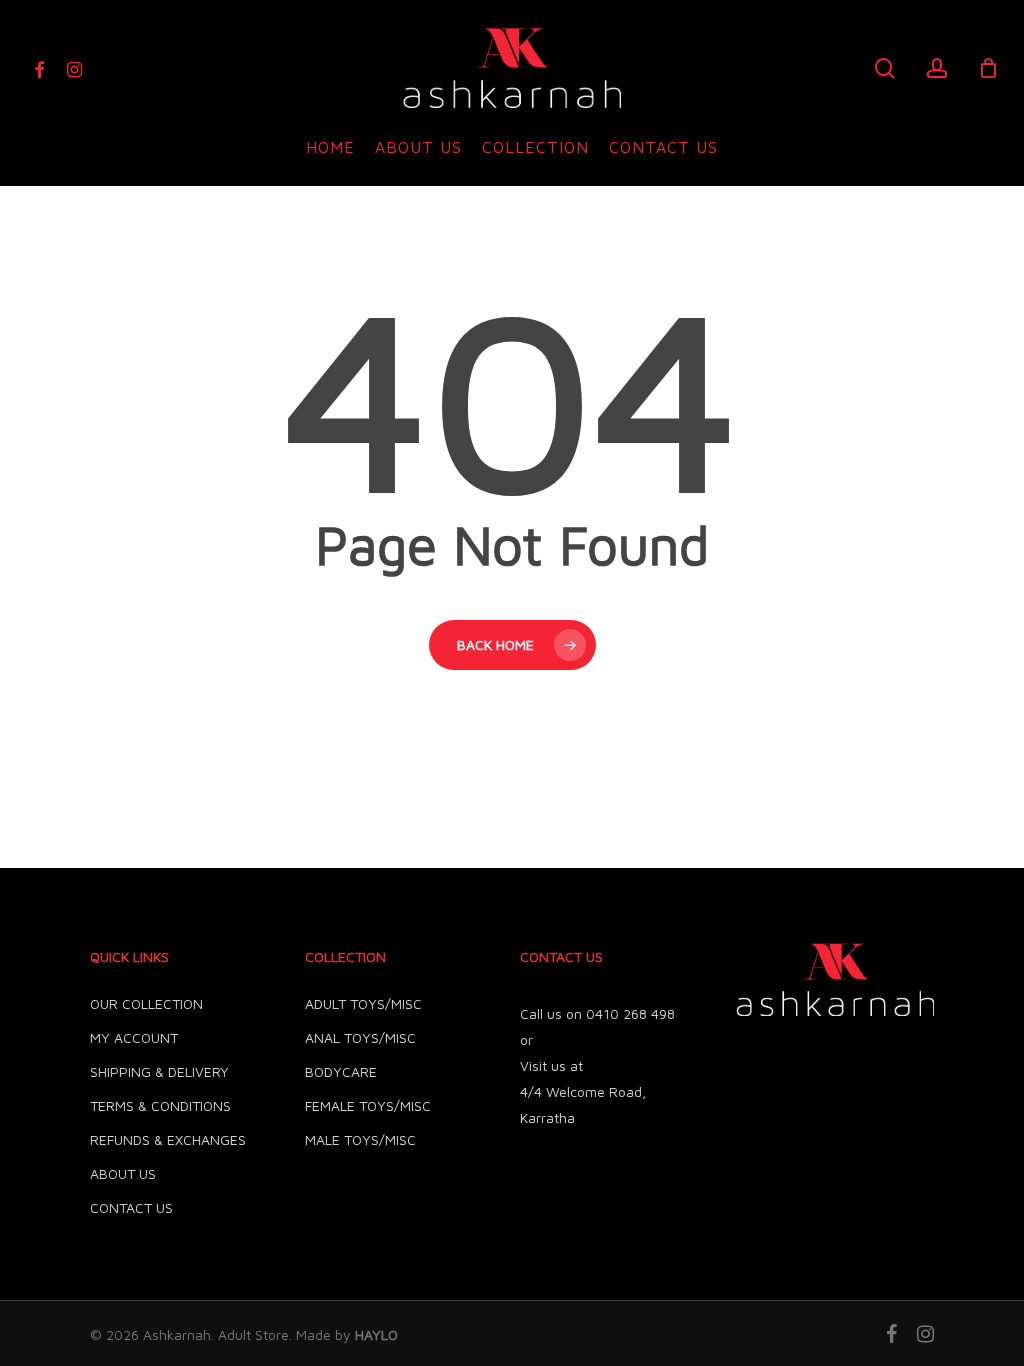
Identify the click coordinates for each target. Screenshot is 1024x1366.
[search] (885, 68)
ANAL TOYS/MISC (360, 1037)
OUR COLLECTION (146, 1003)
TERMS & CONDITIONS (160, 1105)
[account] (937, 68)
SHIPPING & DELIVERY (159, 1071)
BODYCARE (341, 1071)
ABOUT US (123, 1173)
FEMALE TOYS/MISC (368, 1105)
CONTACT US (131, 1207)
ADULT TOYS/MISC (363, 1003)
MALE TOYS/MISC (360, 1139)
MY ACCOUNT (134, 1037)
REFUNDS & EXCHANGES (168, 1139)
